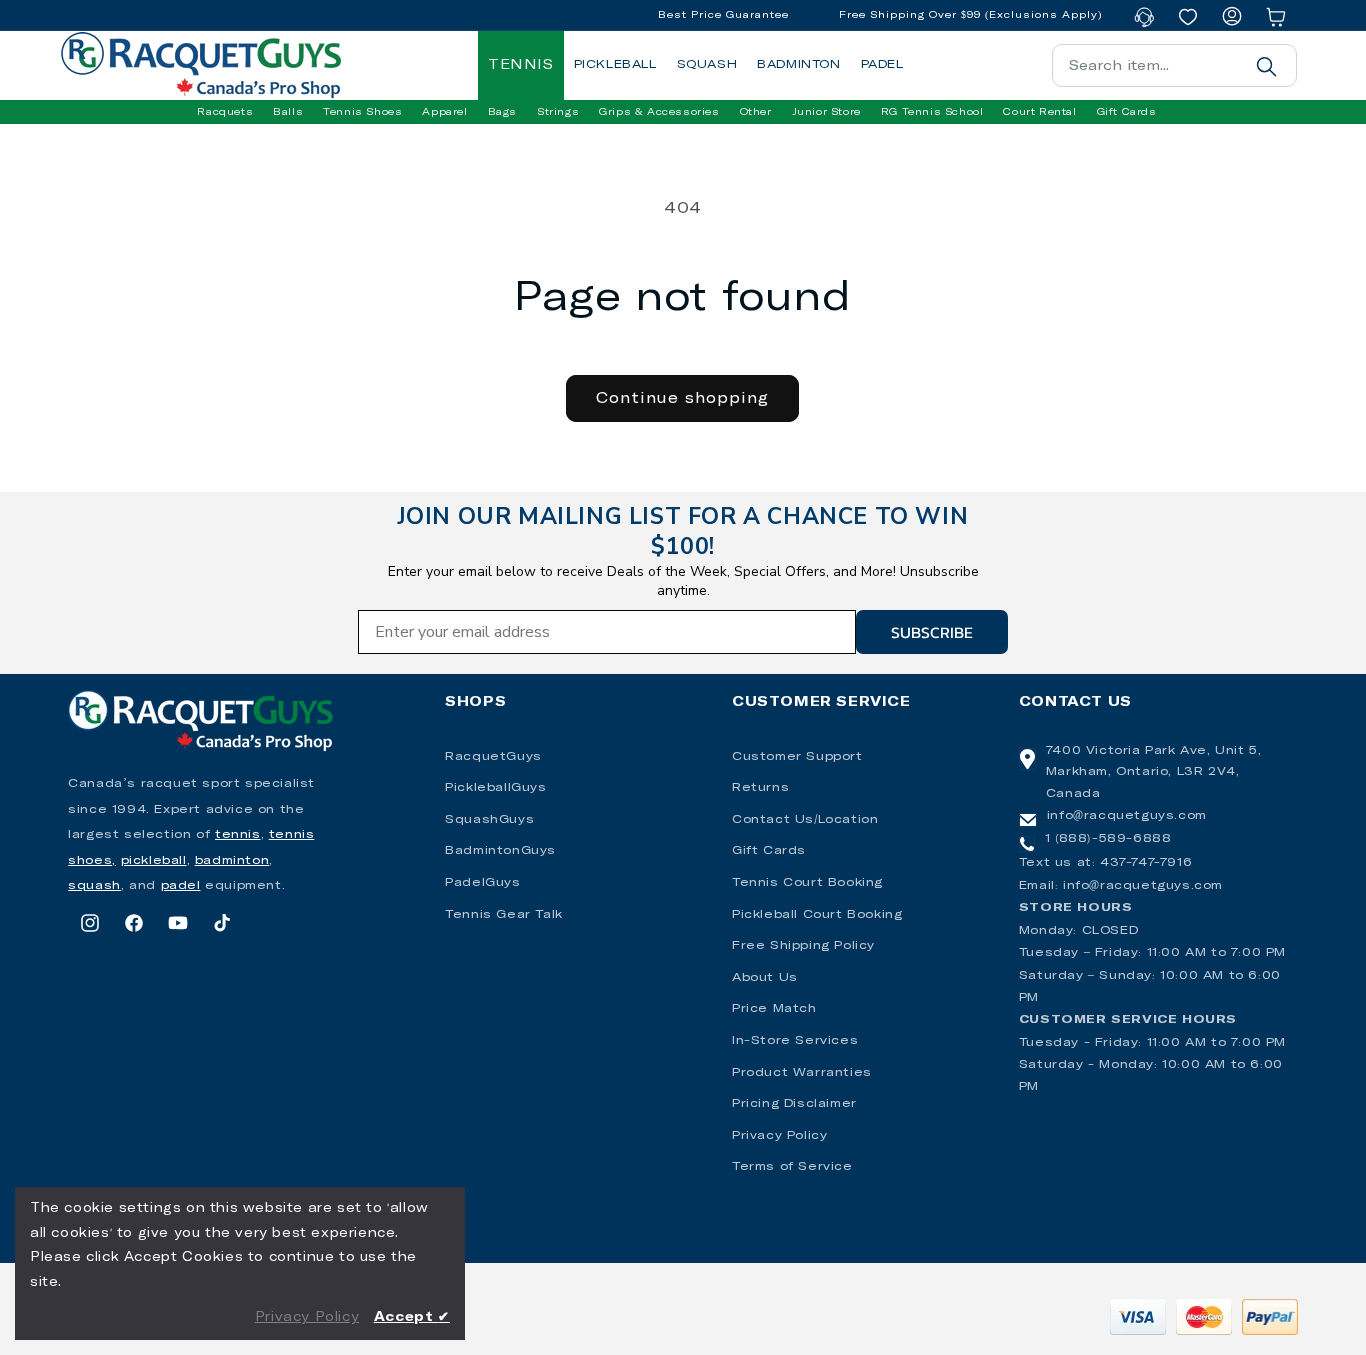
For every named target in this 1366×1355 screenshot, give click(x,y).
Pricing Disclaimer (794, 1104)
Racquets (225, 112)
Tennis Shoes (362, 112)
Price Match (774, 1009)
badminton (232, 861)
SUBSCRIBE (932, 632)
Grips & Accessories (659, 112)
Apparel (444, 112)
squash (94, 886)
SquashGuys (489, 820)
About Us (765, 978)
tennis (238, 835)
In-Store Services (795, 1041)
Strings (558, 112)
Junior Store (826, 112)
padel (181, 886)
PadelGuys (482, 883)
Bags (502, 112)
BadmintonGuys (500, 851)
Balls (288, 112)
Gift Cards (769, 851)
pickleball (154, 861)
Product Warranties (802, 1073)
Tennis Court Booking (807, 883)
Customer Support (797, 757)
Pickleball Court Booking (817, 915)
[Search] (1267, 66)
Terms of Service (792, 1167)
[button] (225, 112)
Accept (412, 1317)
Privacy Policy (779, 1136)
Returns (760, 788)
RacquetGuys (493, 757)
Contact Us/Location (805, 820)
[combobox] (1174, 65)
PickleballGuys (495, 788)
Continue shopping (682, 398)
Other (756, 112)
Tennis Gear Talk (504, 915)
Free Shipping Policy (803, 946)
